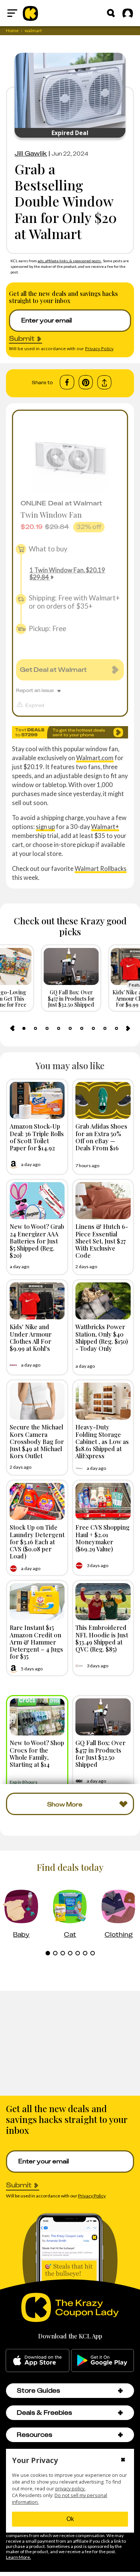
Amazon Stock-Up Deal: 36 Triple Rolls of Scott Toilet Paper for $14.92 (37, 1137)
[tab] (24, 1028)
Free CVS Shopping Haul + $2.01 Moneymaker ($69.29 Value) (102, 1538)
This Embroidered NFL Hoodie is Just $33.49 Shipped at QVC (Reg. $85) (102, 1638)
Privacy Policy (99, 348)
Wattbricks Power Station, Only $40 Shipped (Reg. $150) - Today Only (102, 1337)
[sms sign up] (70, 732)
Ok (70, 2519)
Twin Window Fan (51, 515)
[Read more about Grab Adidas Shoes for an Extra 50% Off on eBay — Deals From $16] (103, 1100)
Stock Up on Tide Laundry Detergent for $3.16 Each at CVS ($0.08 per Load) (37, 1541)
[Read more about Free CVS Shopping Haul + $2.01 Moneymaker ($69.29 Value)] (103, 1501)
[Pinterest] (86, 382)
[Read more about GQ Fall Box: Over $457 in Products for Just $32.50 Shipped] (103, 1717)
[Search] (111, 13)
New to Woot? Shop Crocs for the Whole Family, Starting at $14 (37, 1753)
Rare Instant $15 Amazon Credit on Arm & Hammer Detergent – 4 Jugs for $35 (36, 1642)
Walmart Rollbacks (101, 868)
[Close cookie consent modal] (123, 2460)
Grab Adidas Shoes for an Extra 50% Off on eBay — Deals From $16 (101, 1137)
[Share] (104, 383)
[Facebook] (67, 382)
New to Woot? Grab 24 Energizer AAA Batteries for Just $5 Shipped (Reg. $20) (37, 1241)
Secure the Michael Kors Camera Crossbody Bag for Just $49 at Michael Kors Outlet (37, 1441)
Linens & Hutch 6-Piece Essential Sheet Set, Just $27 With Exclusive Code (102, 1241)
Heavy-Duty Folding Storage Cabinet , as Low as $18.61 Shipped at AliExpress (102, 1441)
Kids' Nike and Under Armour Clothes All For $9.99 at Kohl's (31, 1337)
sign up (45, 827)
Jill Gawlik (31, 153)
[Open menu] (12, 13)
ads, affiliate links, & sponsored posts (70, 261)
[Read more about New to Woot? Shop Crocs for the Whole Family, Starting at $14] (37, 1717)
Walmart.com (95, 758)
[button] (120, 2391)
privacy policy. (70, 2489)
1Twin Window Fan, (67, 573)
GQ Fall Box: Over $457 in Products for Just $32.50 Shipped (100, 1753)
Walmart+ (105, 827)
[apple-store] (38, 2361)
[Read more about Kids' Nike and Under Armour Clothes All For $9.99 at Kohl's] (37, 1301)
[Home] (30, 13)
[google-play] (102, 2361)
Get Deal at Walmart (53, 670)
